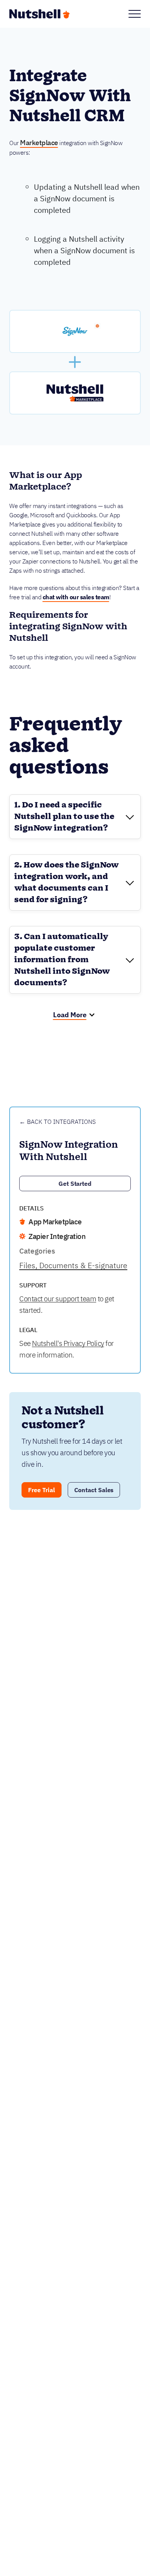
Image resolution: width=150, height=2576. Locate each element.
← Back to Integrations (57, 1122)
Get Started (75, 1184)
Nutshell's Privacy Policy (68, 1343)
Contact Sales (94, 1490)
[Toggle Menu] (135, 14)
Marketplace (39, 143)
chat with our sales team (76, 597)
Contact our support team (58, 1299)
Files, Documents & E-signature (73, 1265)
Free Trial (42, 1490)
